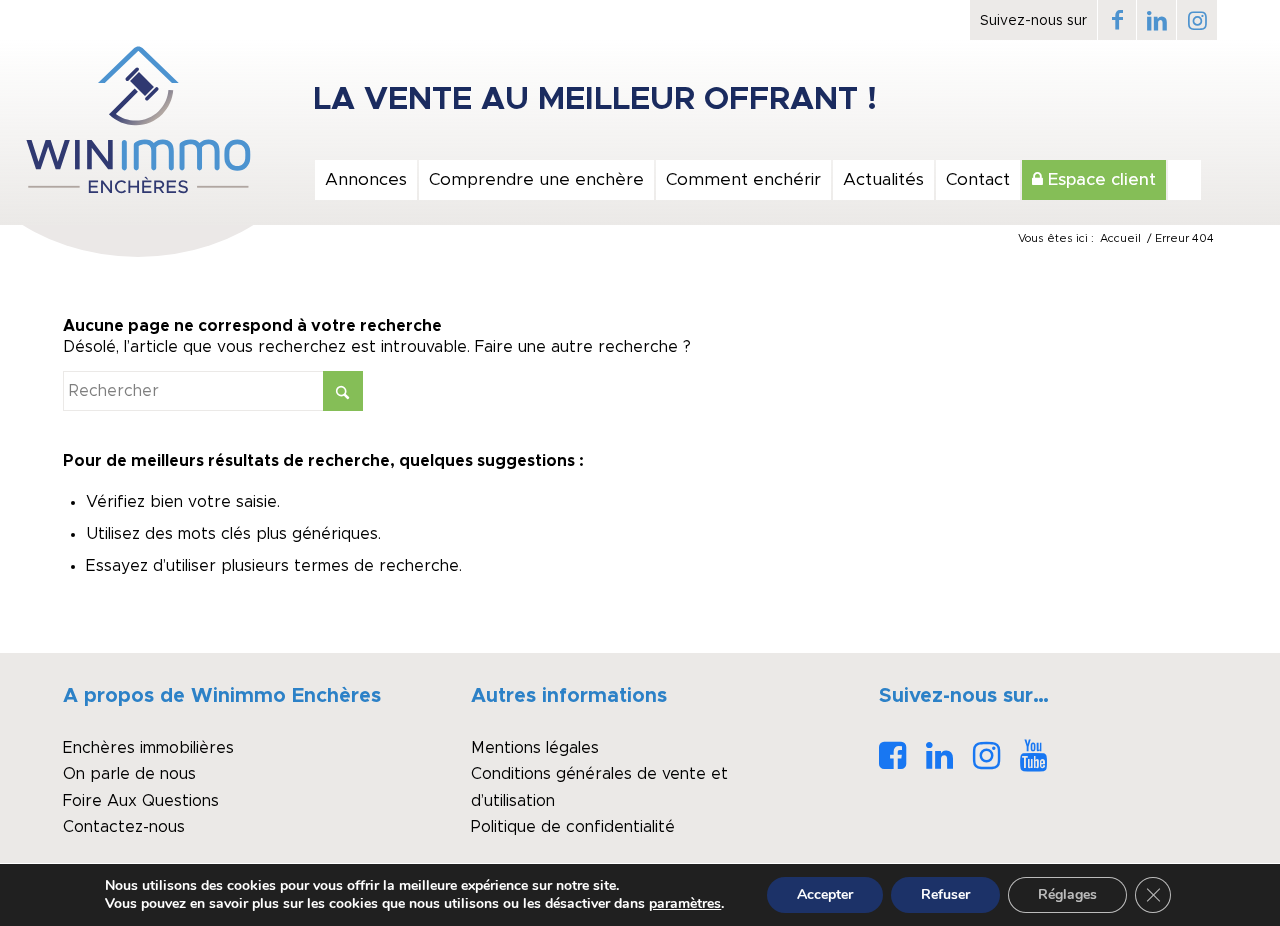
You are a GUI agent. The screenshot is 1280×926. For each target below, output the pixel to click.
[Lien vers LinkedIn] (1156, 20)
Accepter (825, 894)
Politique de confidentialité (573, 827)
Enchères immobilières (148, 748)
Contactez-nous (124, 827)
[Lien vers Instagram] (1197, 20)
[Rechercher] (1184, 180)
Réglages (1067, 894)
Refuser (945, 894)
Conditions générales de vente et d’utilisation (599, 787)
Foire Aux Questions (141, 801)
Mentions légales (535, 748)
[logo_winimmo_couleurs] (138, 120)
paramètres (685, 904)
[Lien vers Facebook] (1117, 20)
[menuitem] (365, 180)
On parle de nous (129, 774)
